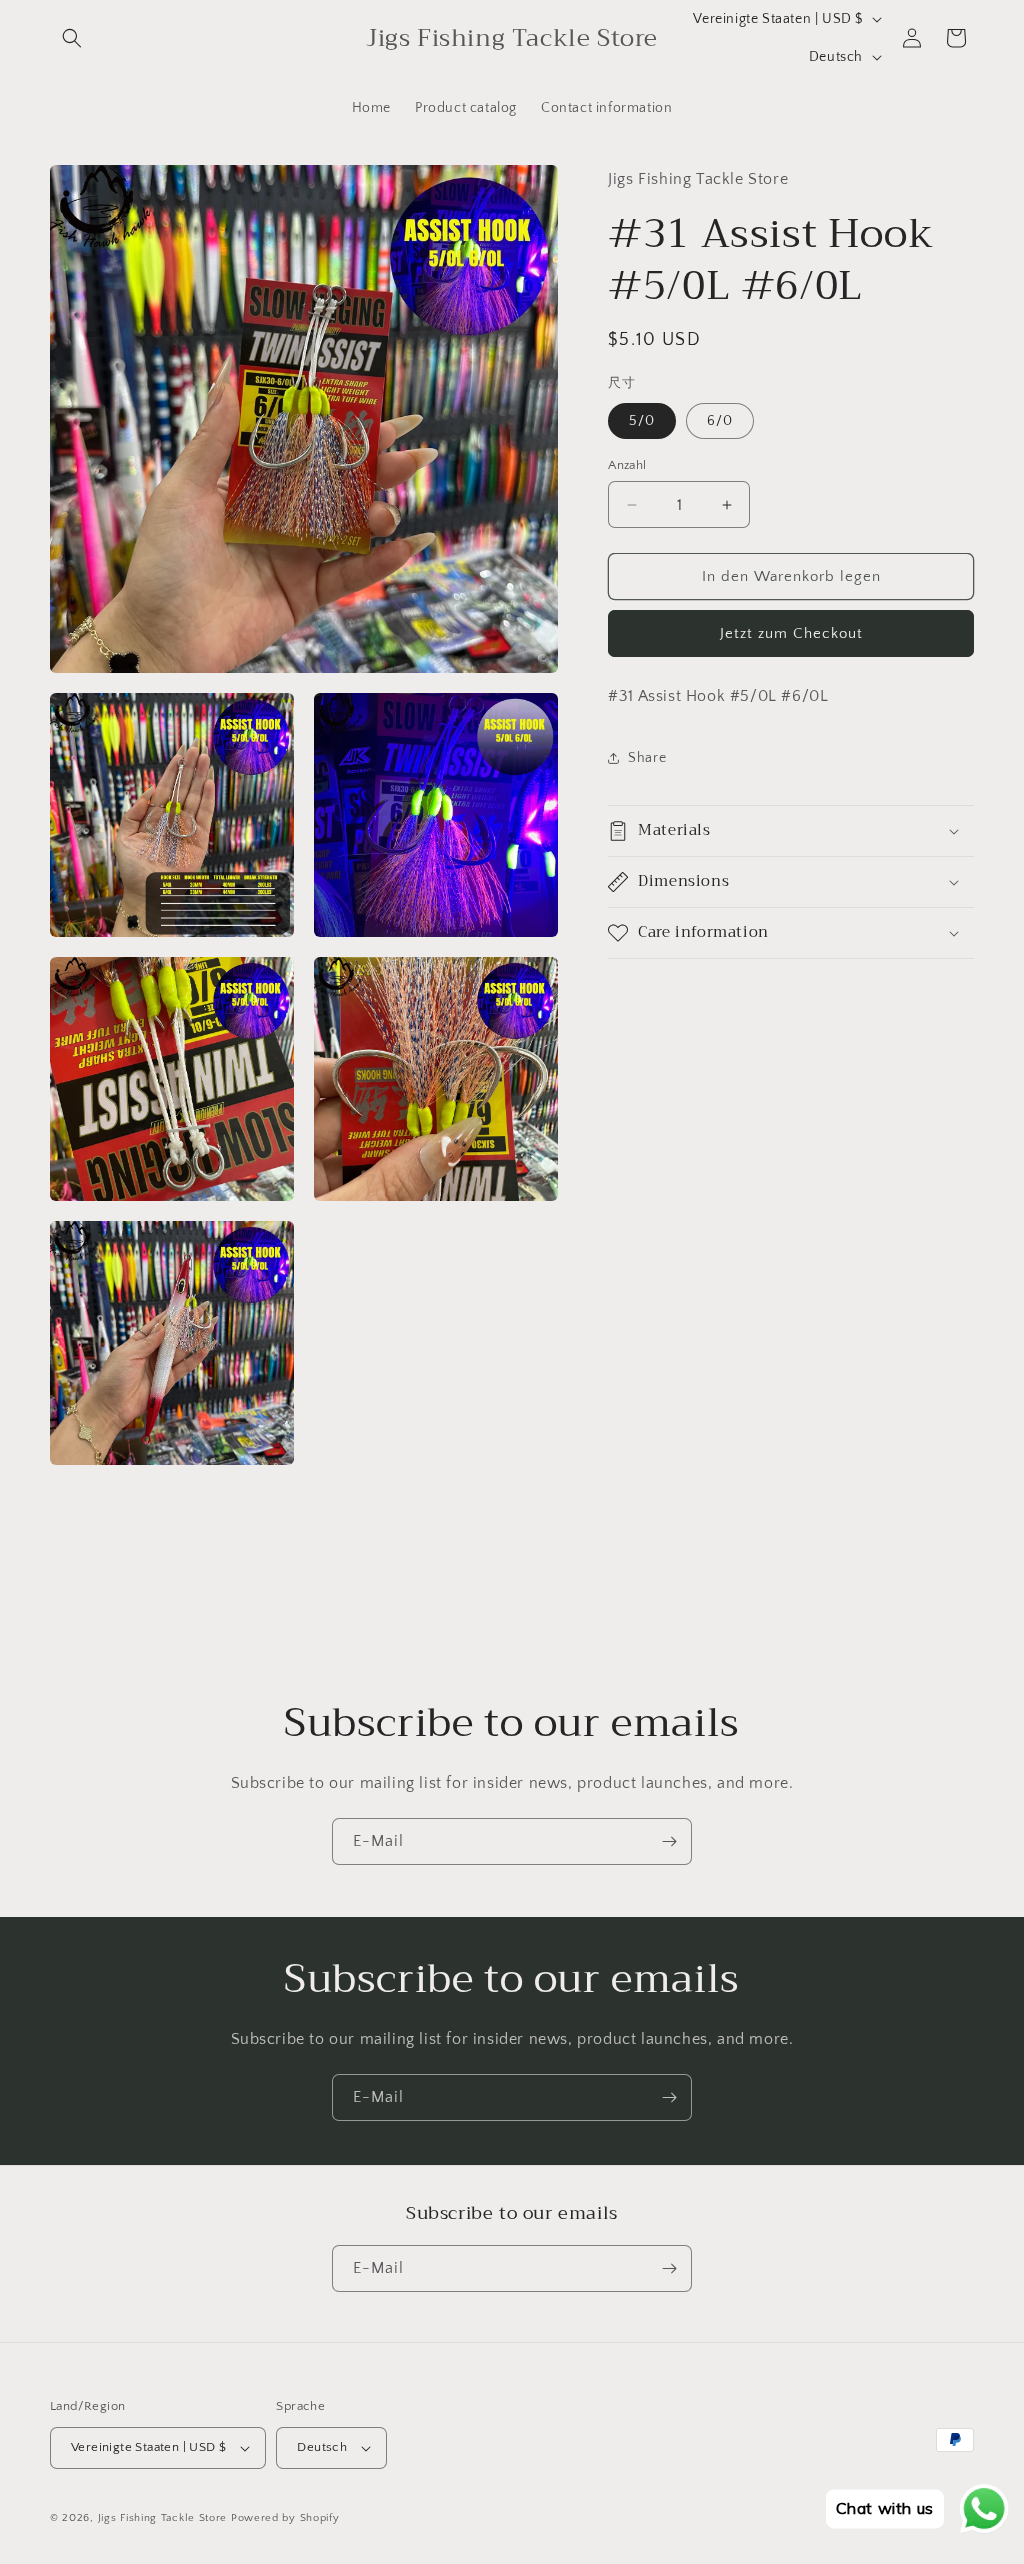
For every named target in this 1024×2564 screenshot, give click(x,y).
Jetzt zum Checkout (791, 633)
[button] (72, 38)
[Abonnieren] (669, 1841)
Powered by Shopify (285, 2518)
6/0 (720, 421)
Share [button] (647, 758)
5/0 (642, 421)
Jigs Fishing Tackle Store (163, 2518)
